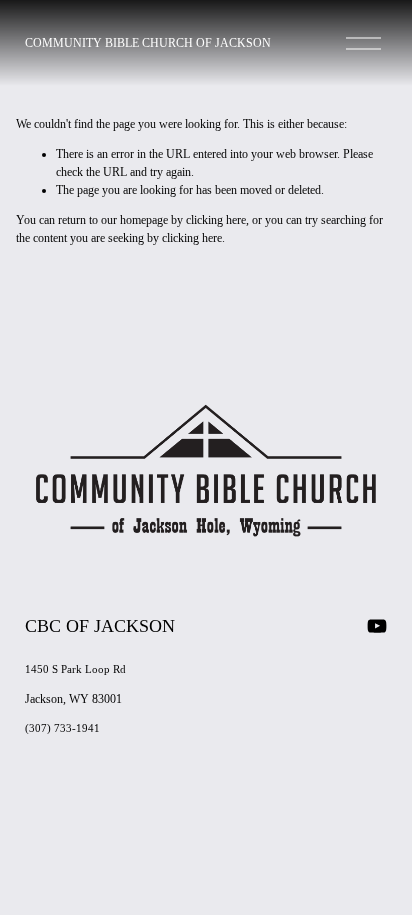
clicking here (216, 220)
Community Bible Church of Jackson (148, 43)
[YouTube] (377, 626)
